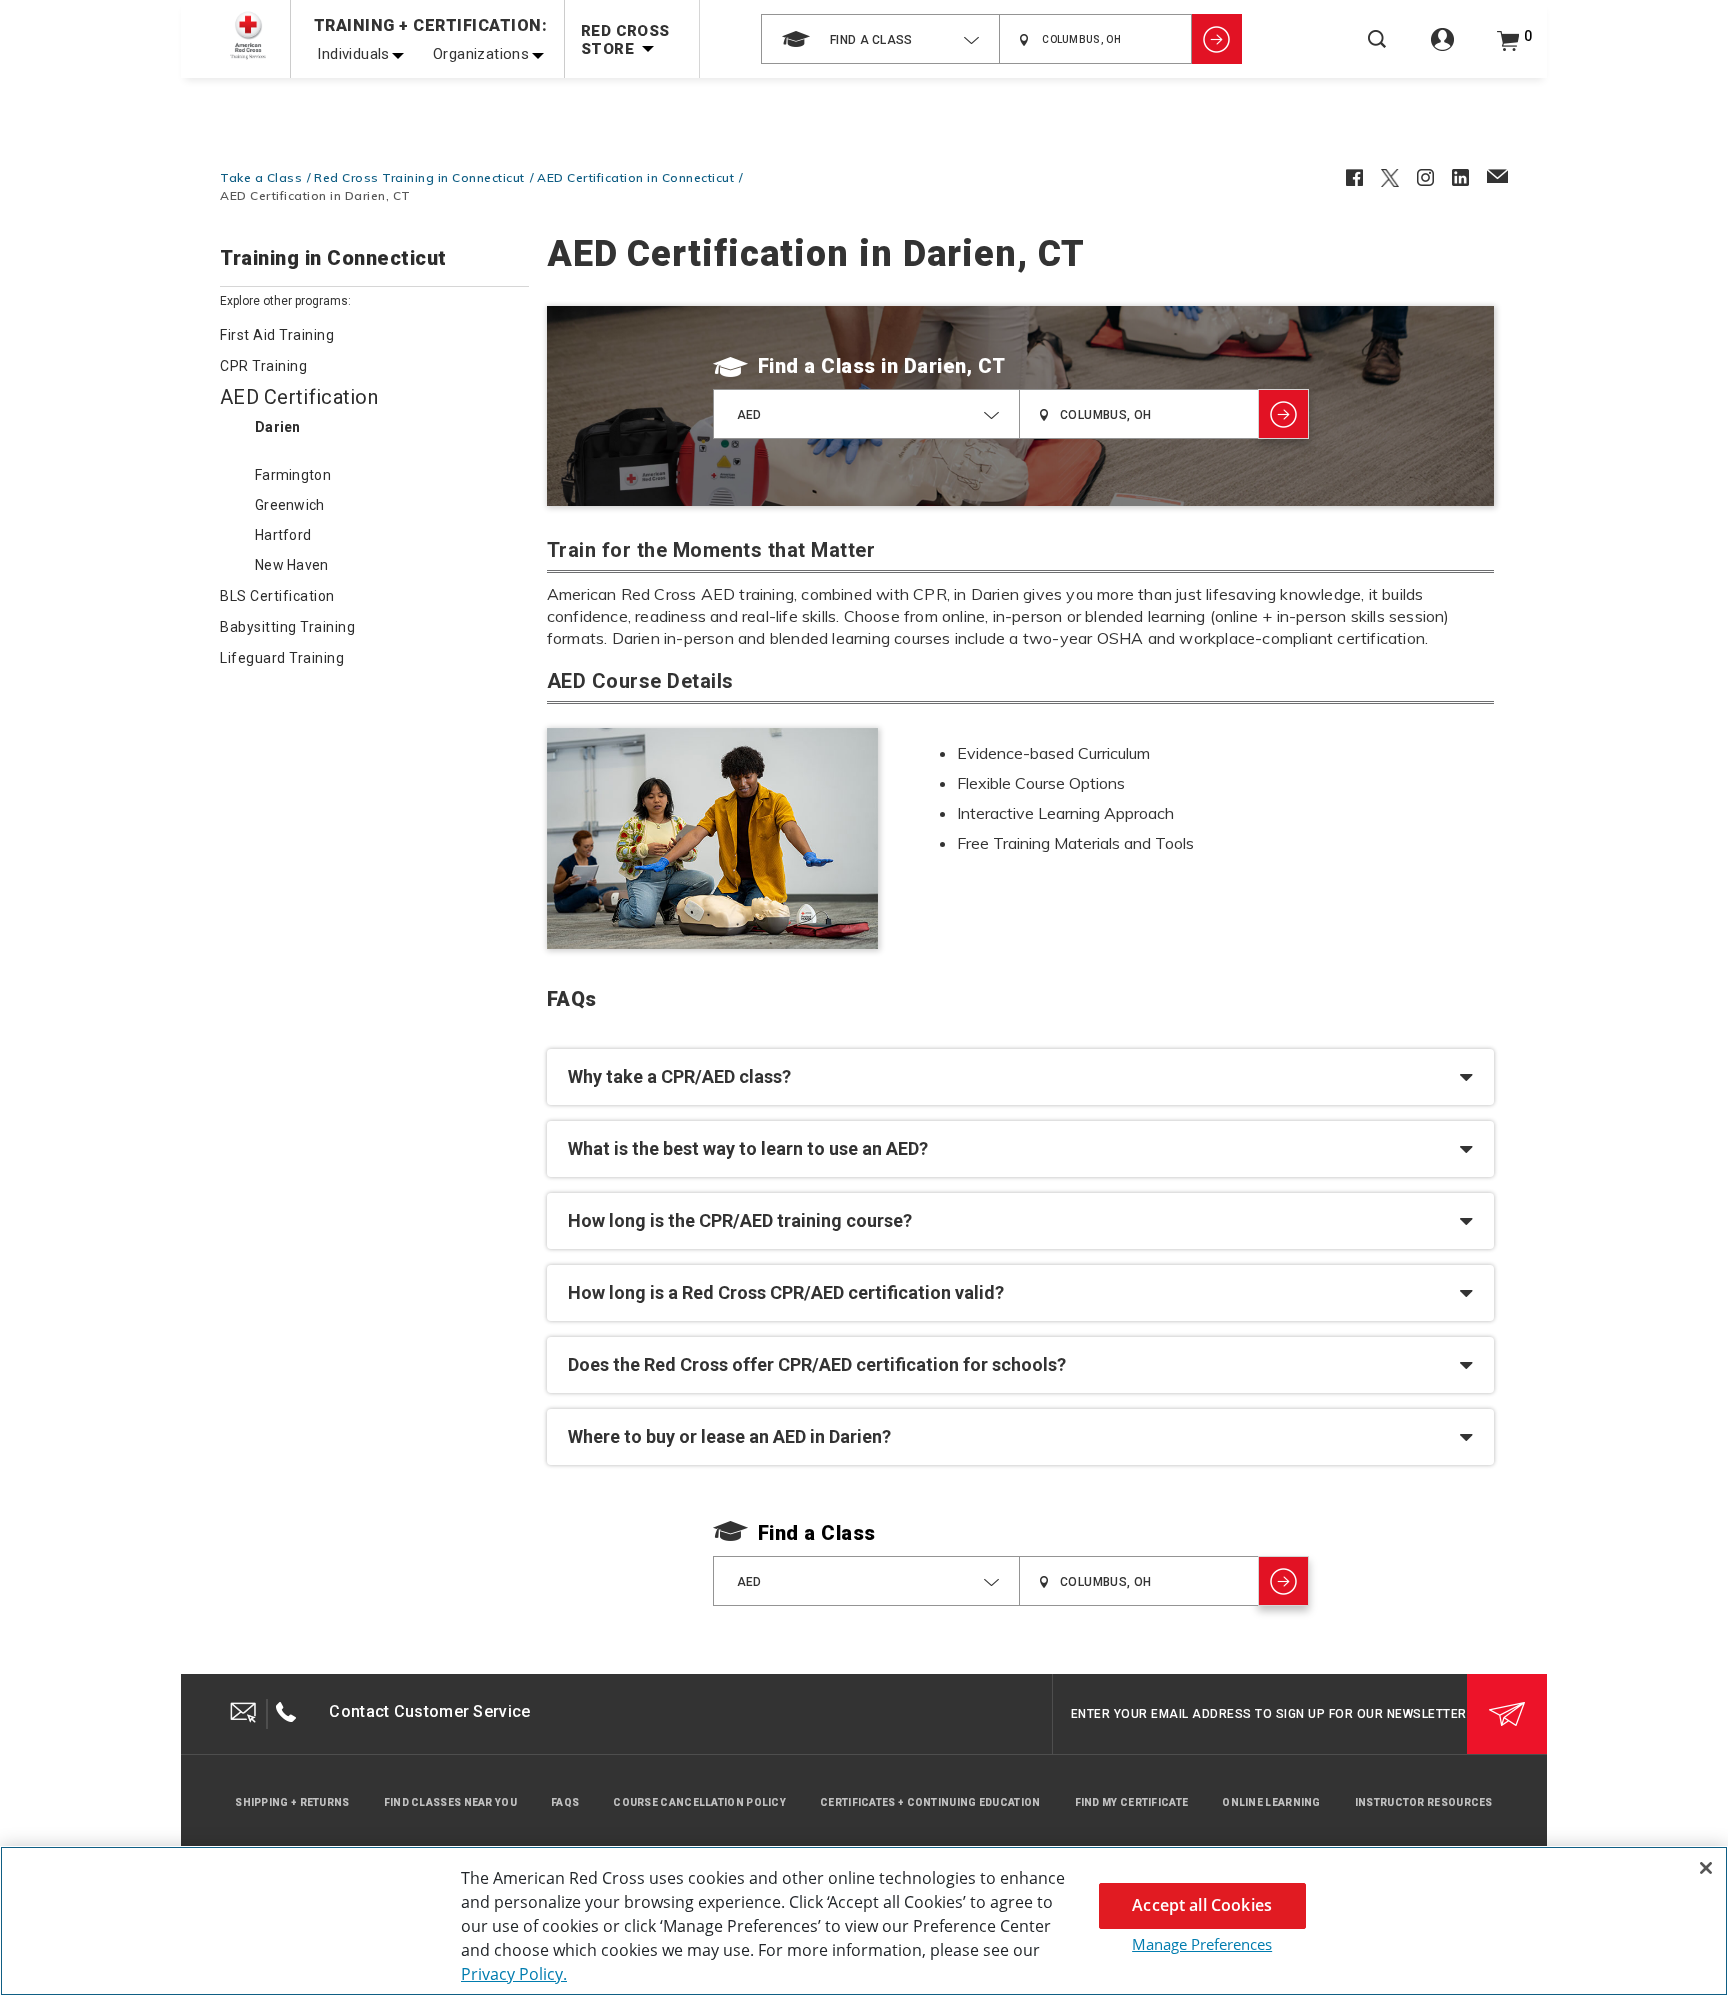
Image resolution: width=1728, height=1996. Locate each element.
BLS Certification (277, 596)
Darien (278, 427)
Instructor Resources (1424, 1802)
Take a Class (261, 177)
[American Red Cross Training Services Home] (248, 35)
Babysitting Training (287, 627)
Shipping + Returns (292, 1802)
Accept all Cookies (1202, 1905)
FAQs (565, 1802)
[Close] (1706, 1868)
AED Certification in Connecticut (635, 177)
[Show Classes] (1217, 39)
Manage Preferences (1202, 1944)
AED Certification (299, 397)
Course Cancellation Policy (699, 1802)
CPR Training (263, 366)
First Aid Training (277, 335)
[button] (1020, 1077)
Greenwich (290, 505)
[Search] (1377, 52)
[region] (864, 1921)
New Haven (292, 565)
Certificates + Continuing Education (930, 1802)
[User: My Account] (1442, 50)
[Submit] (1507, 1714)
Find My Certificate (1132, 1802)
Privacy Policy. (514, 1974)
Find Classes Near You (450, 1802)
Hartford (283, 535)
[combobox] (880, 39)
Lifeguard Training (282, 658)
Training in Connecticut (333, 259)
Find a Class (817, 366)
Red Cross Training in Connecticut (419, 177)
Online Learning (1271, 1802)
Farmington (293, 475)
